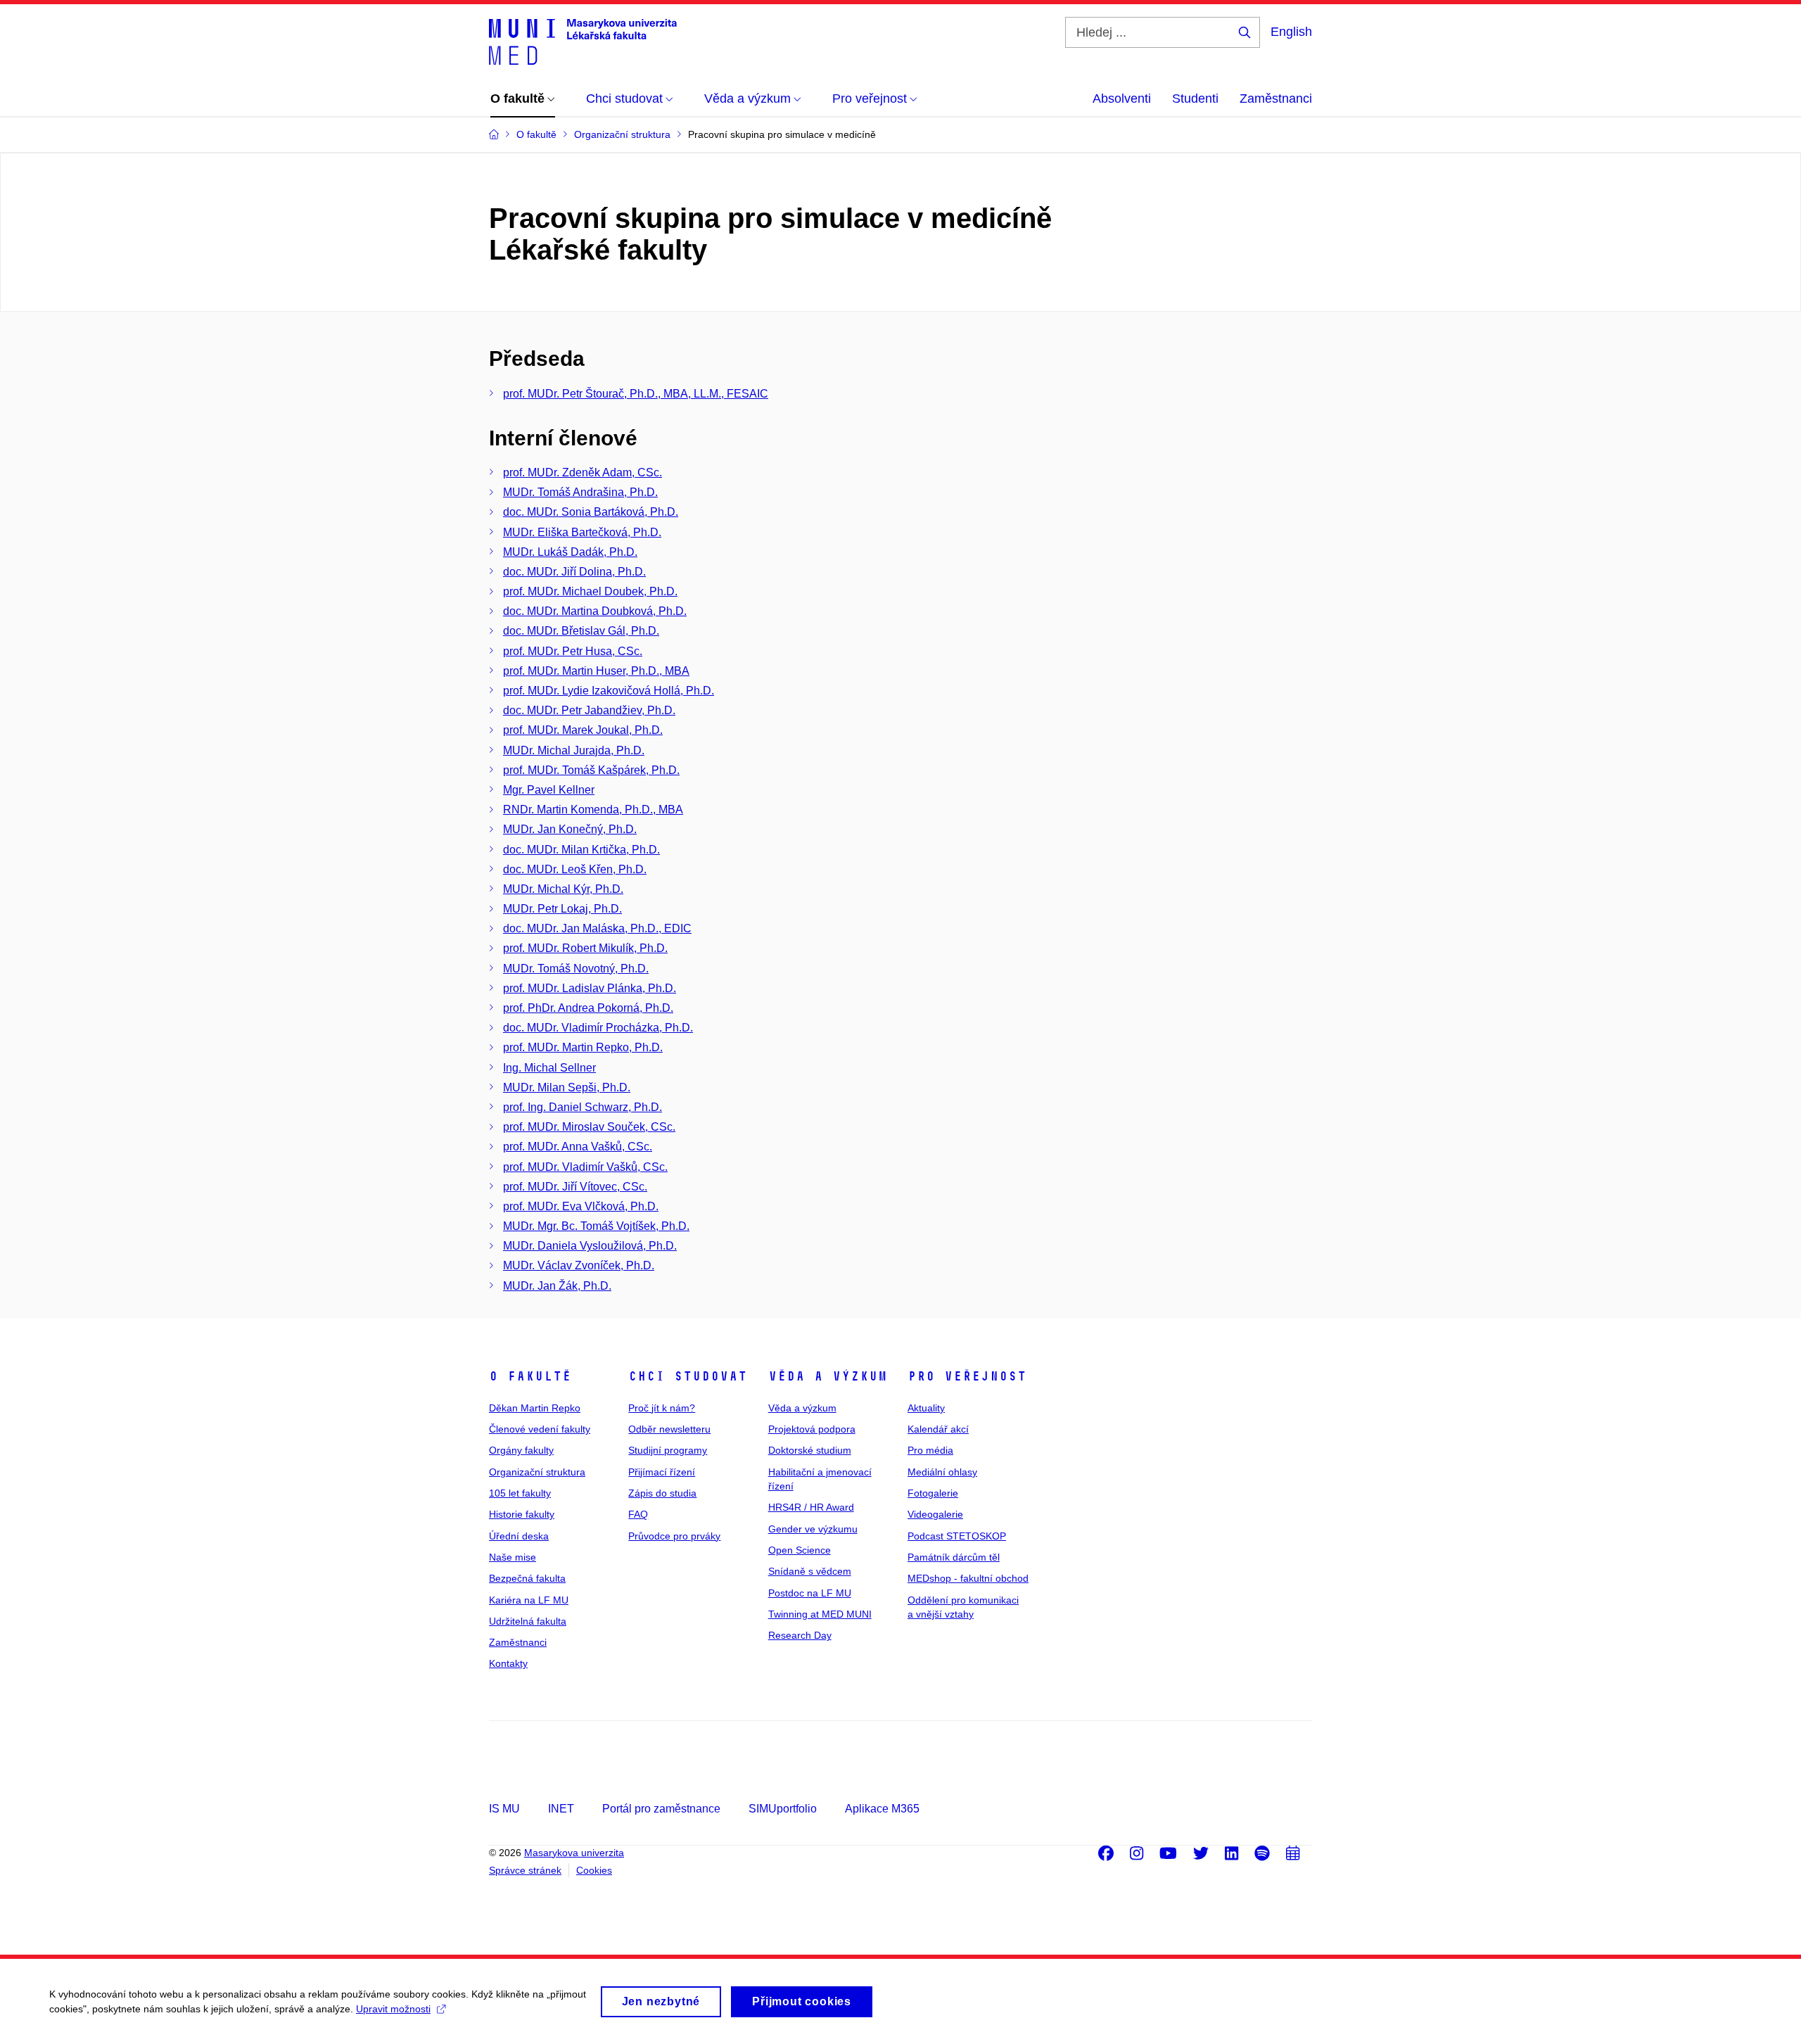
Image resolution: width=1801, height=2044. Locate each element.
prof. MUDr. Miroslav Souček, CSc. (589, 1127)
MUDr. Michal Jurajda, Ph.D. (574, 750)
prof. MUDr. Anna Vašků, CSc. (578, 1147)
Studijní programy (668, 1450)
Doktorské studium (810, 1450)
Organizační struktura (537, 1472)
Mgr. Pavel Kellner (549, 790)
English (1291, 32)
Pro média (930, 1450)
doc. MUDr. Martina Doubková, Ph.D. (595, 611)
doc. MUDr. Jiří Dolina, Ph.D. (574, 572)
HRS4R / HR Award (811, 1507)
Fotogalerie (933, 1493)
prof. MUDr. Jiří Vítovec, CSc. (575, 1187)
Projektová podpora (812, 1429)
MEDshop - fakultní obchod (968, 1578)
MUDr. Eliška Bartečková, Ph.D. (582, 532)
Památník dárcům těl (954, 1557)
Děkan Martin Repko (535, 1408)
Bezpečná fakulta (527, 1578)
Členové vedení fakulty (540, 1429)
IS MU (504, 1809)
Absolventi (1122, 99)
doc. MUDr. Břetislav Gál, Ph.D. (581, 631)
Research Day (800, 1635)
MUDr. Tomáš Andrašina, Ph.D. (580, 492)
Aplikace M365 (882, 1809)
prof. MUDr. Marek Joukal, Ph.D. (583, 730)
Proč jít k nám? (662, 1408)
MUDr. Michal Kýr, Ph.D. (563, 889)
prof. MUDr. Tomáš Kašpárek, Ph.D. (591, 770)
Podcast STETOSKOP (957, 1536)
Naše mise (513, 1557)
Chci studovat (688, 1376)
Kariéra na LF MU (529, 1600)
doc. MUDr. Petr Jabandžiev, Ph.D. (589, 710)
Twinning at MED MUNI (820, 1614)
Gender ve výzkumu (813, 1529)
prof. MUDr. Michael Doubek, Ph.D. (590, 591)
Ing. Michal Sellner (549, 1068)
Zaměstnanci (1276, 99)
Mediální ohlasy (942, 1472)
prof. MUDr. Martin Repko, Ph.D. (583, 1047)
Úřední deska (519, 1536)
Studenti (1195, 99)
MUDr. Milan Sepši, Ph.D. (567, 1087)
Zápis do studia (662, 1493)
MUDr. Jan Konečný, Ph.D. (570, 829)
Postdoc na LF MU (810, 1593)
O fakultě (530, 1376)
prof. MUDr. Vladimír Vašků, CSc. (585, 1167)
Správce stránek (525, 1870)
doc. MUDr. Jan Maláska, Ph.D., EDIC (597, 928)
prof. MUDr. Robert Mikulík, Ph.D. (585, 948)
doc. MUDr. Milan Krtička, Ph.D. (581, 850)
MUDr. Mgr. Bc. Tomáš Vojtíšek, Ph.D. (596, 1226)
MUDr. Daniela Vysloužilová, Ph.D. (590, 1246)
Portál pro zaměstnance (661, 1809)
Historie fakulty (522, 1514)
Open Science (800, 1550)
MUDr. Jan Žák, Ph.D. (557, 1286)
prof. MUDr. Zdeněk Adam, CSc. (583, 472)
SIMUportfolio (783, 1809)
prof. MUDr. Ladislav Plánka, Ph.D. (590, 988)
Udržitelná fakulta (528, 1621)
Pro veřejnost (967, 1376)
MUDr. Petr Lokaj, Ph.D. (562, 909)
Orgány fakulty (521, 1450)
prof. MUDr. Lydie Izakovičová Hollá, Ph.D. (609, 691)
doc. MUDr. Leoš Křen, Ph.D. (575, 869)
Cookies (594, 1870)
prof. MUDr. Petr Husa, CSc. (573, 651)
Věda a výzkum (828, 1376)
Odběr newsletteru (669, 1429)
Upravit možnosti (393, 2009)
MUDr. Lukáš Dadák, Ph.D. (570, 552)
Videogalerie (935, 1514)
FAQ (638, 1514)
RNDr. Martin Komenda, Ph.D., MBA (593, 810)
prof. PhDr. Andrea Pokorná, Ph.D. (588, 1008)
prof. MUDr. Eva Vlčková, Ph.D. (581, 1206)
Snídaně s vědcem (810, 1571)
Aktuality (926, 1408)
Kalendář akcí (938, 1429)
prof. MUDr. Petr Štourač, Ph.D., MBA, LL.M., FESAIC (636, 394)
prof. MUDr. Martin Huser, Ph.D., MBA (596, 671)
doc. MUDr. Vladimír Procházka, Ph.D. (598, 1028)
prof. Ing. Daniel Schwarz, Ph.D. (583, 1107)
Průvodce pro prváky (674, 1536)
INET (561, 1809)
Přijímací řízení (662, 1472)
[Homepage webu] (583, 41)
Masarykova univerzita (574, 1853)
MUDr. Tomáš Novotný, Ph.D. (576, 969)
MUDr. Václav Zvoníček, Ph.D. (579, 1265)
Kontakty (508, 1663)
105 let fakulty (520, 1493)
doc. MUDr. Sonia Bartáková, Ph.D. (591, 512)
